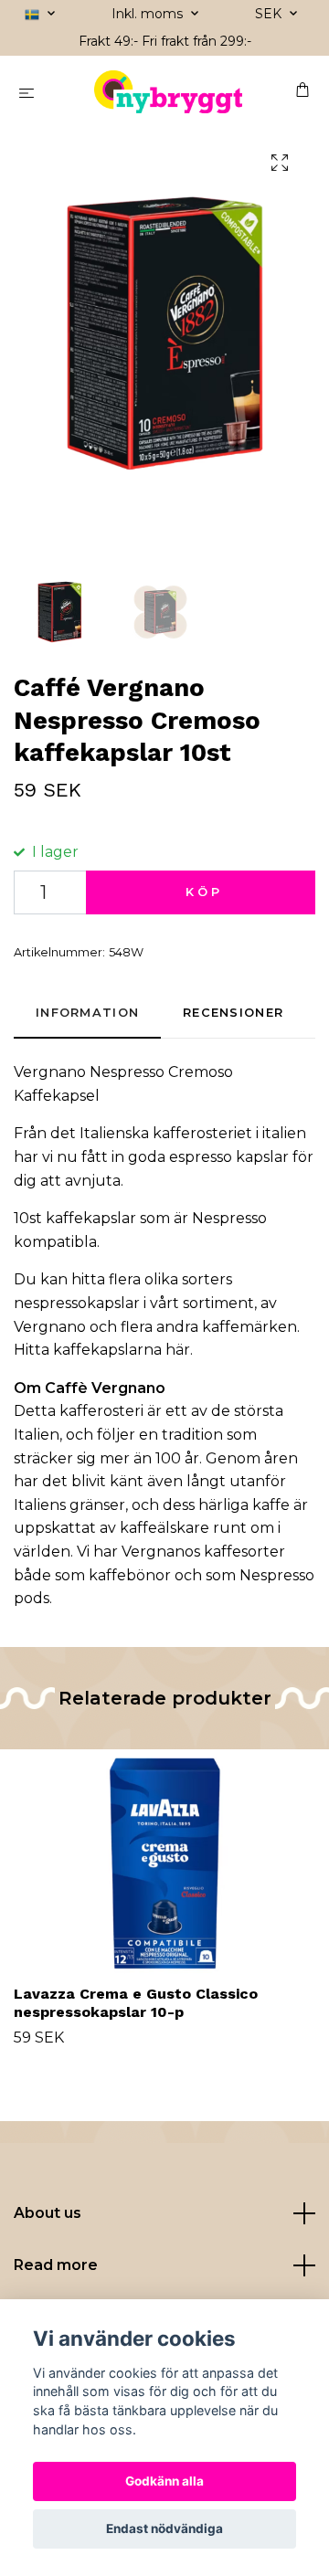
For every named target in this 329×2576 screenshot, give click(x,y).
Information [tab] (87, 1013)
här (178, 1350)
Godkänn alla (164, 2481)
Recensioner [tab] (233, 1013)
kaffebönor (130, 1575)
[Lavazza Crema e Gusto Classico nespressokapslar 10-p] (164, 1863)
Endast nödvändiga (164, 2528)
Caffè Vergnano (105, 1388)
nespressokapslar (77, 1303)
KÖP (204, 892)
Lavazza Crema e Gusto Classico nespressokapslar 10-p (136, 2003)
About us (48, 2213)
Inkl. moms (149, 14)
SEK (270, 14)
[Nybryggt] (169, 92)
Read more (56, 2265)
